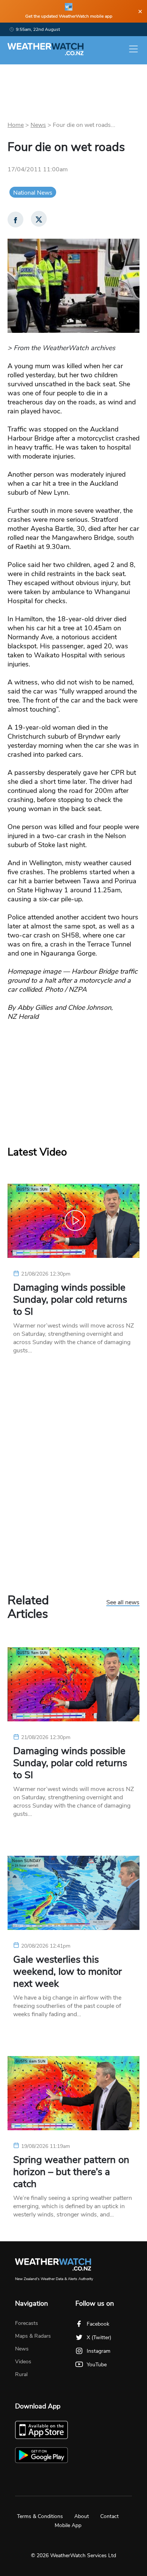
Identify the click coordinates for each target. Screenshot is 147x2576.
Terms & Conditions (40, 2516)
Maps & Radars (33, 2336)
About (82, 2516)
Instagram (99, 2351)
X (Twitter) (99, 2337)
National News (33, 193)
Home (16, 125)
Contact (109, 2516)
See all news (123, 1603)
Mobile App (68, 2525)
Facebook (98, 2324)
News (38, 125)
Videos (23, 2362)
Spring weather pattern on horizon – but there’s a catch (71, 2172)
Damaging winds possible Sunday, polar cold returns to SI (70, 1300)
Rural (21, 2374)
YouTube (97, 2365)
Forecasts (27, 2323)
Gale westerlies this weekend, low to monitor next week (67, 1972)
